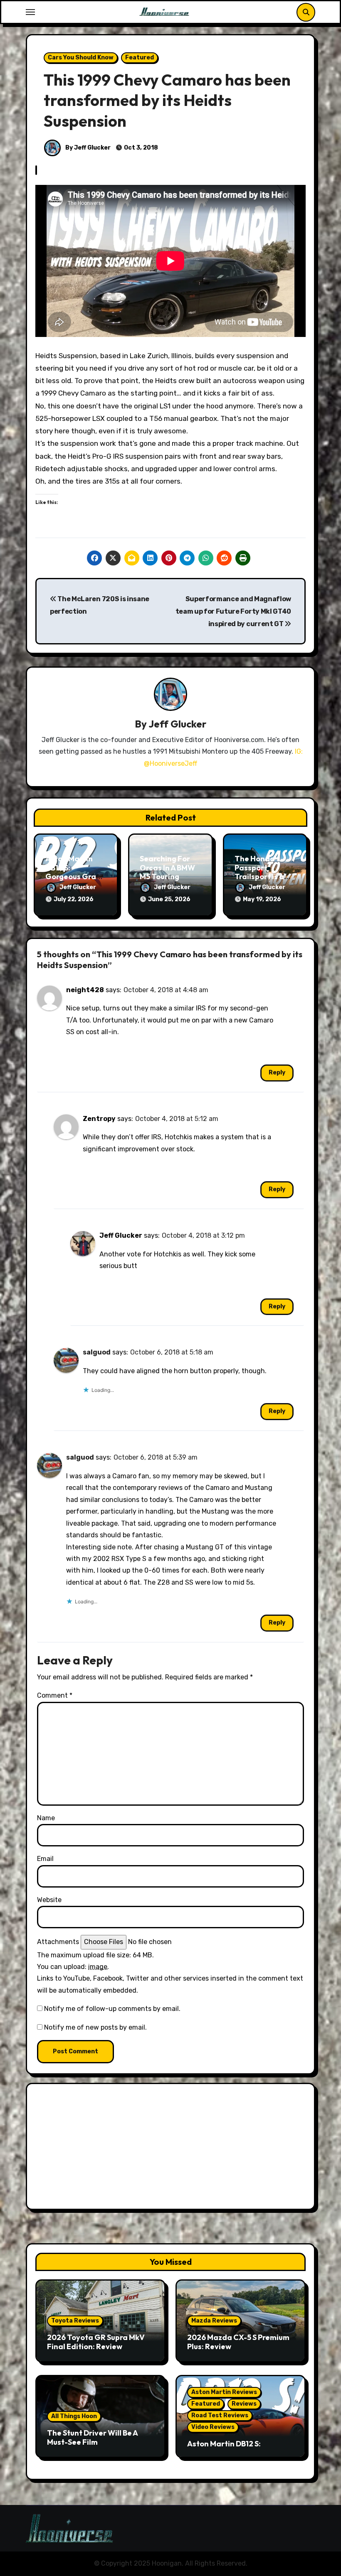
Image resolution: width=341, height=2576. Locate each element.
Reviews (244, 2404)
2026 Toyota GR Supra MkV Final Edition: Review (96, 2342)
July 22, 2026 (74, 899)
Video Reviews (213, 2427)
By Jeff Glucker (87, 148)
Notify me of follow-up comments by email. (112, 2009)
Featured (140, 58)
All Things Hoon (74, 2416)
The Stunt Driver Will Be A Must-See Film (92, 2437)
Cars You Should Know (81, 58)
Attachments (58, 1942)
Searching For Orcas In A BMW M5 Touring (167, 868)
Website (49, 1900)
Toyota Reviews (75, 2321)
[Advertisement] (172, 2148)
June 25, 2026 (169, 899)
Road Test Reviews (220, 2415)
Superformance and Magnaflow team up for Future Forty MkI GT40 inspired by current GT (233, 612)
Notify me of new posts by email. (95, 2027)
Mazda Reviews (214, 2321)
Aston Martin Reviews (224, 2392)
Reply (277, 1073)
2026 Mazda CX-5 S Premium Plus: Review (238, 2342)
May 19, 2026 (262, 899)
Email (45, 1859)
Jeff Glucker (177, 724)
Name (46, 1818)
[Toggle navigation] (30, 12)
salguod (97, 1352)
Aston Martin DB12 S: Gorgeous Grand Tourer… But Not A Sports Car (75, 876)
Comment (55, 1695)
